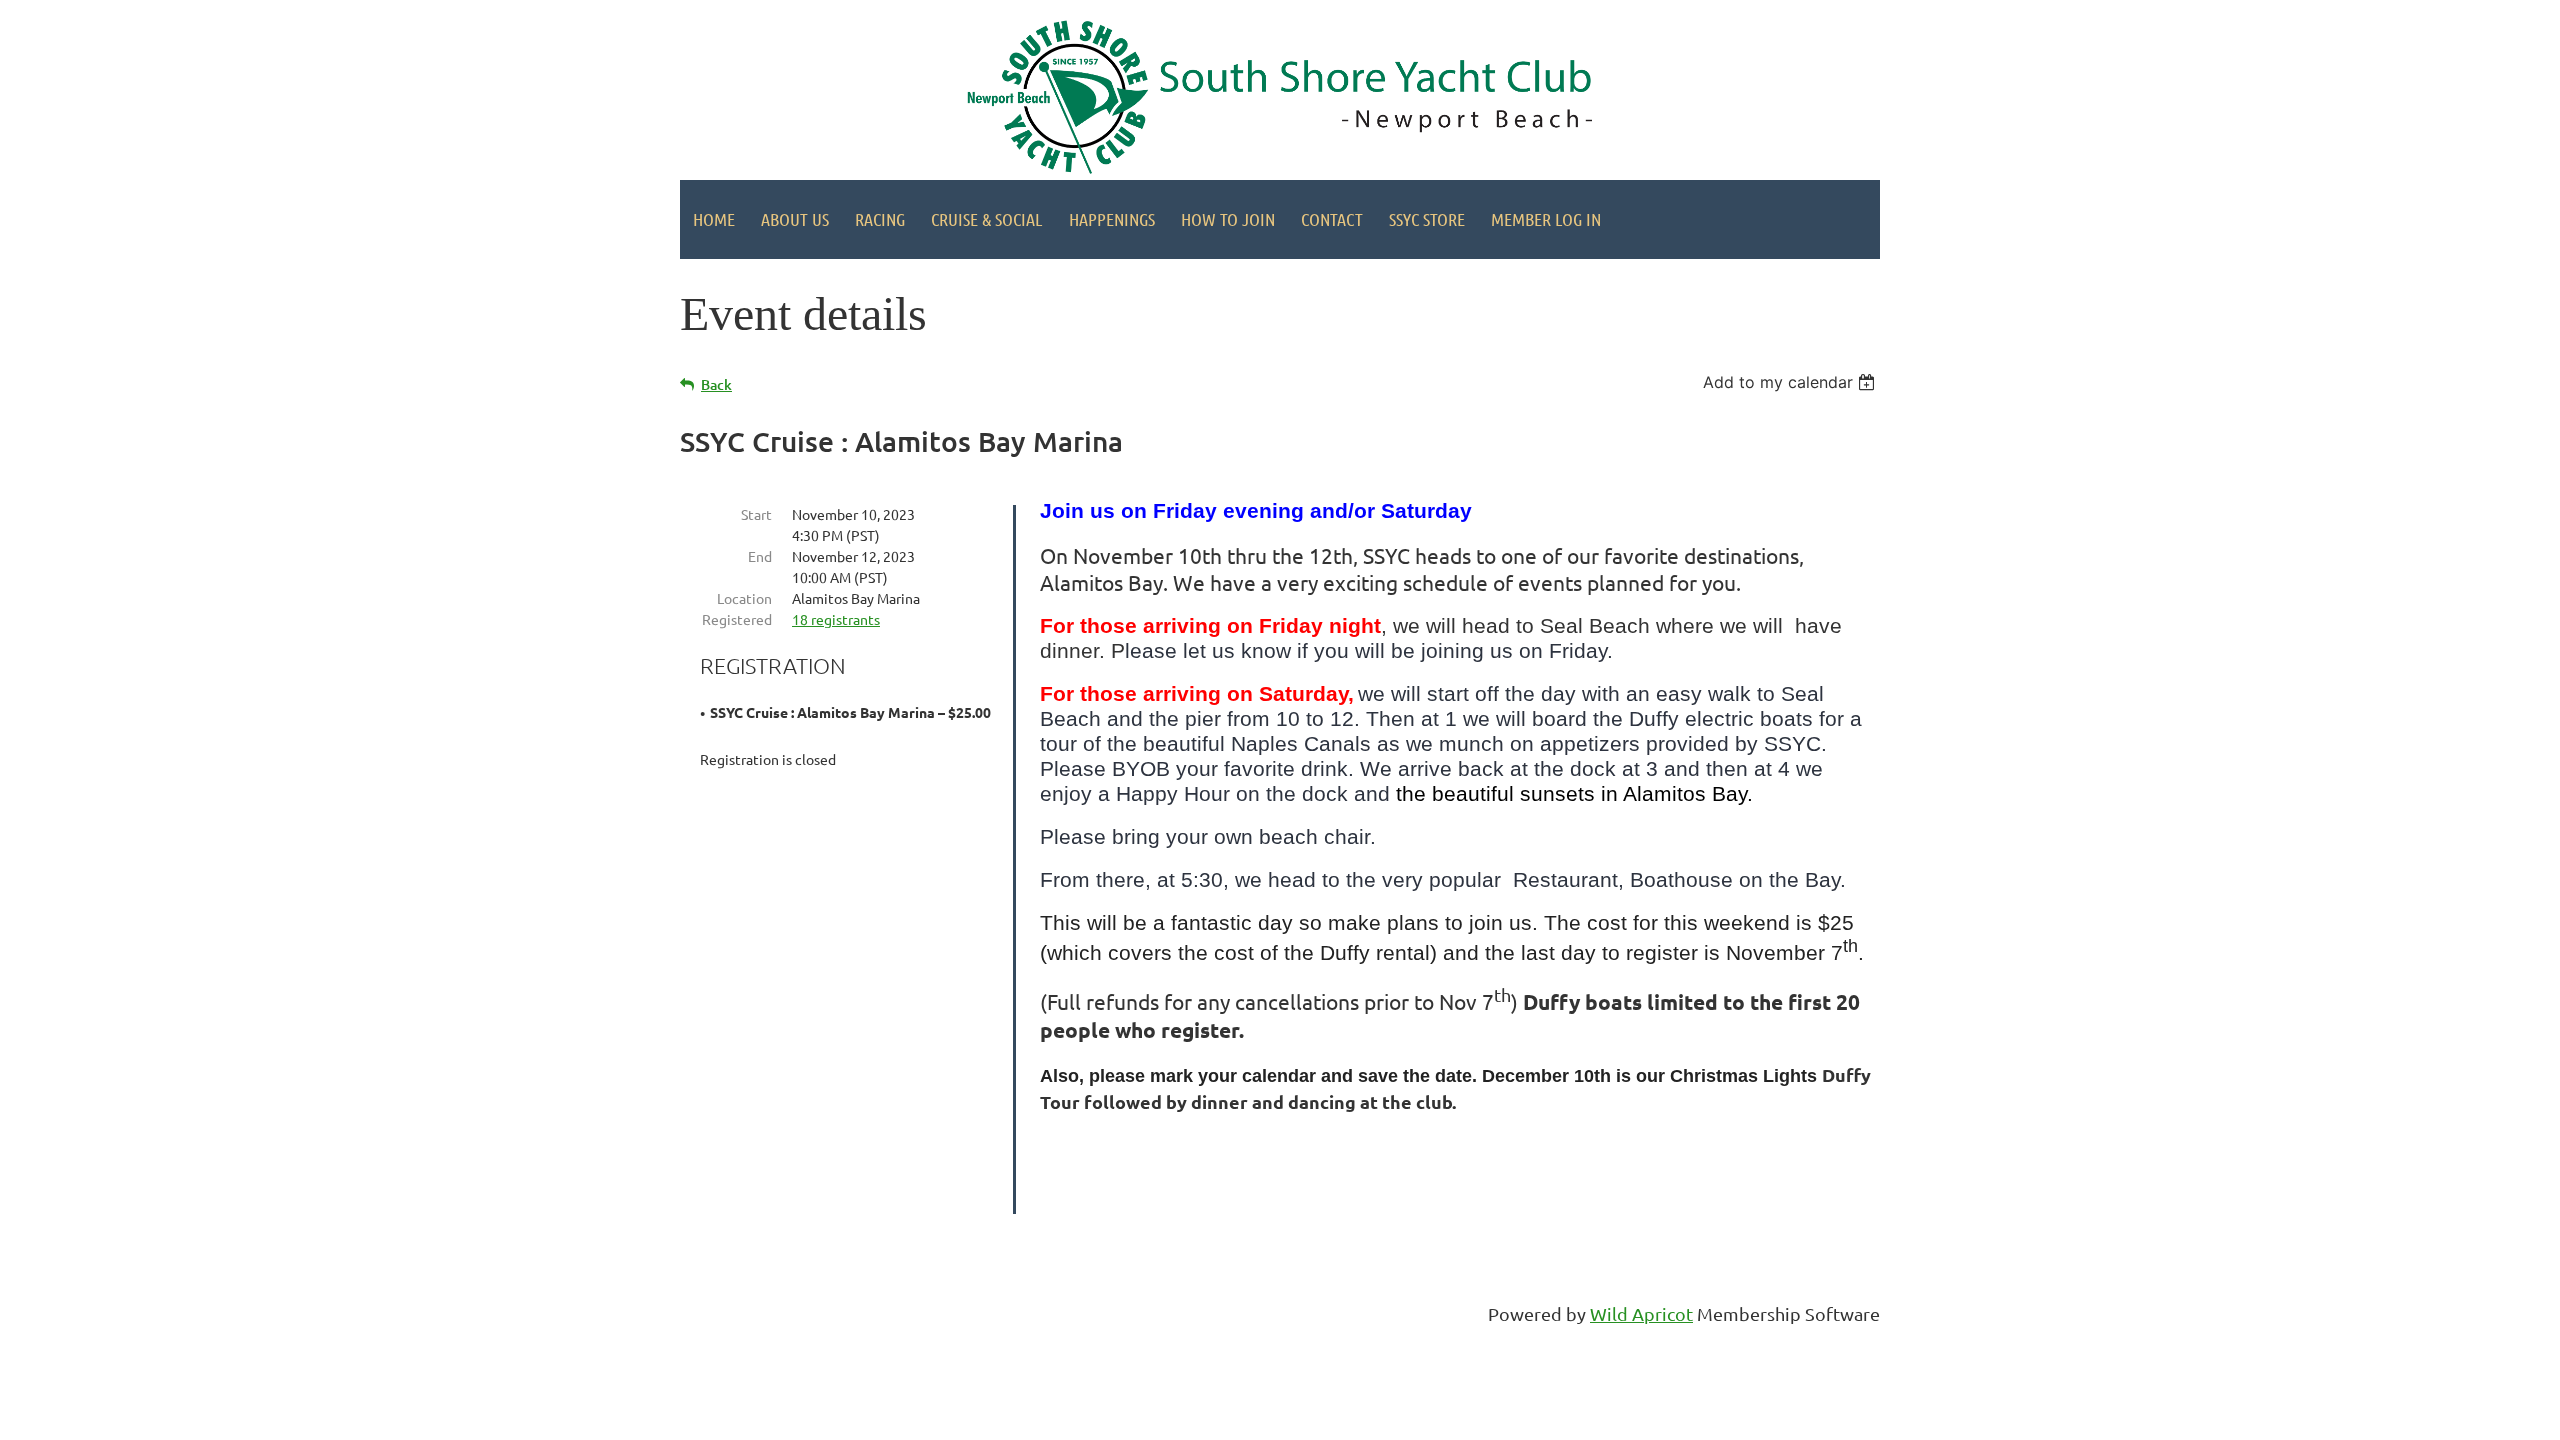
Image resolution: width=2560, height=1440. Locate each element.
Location (744, 598)
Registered (737, 619)
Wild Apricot (1641, 1313)
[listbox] (1791, 382)
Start (756, 514)
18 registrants (836, 619)
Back (716, 384)
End (760, 556)
